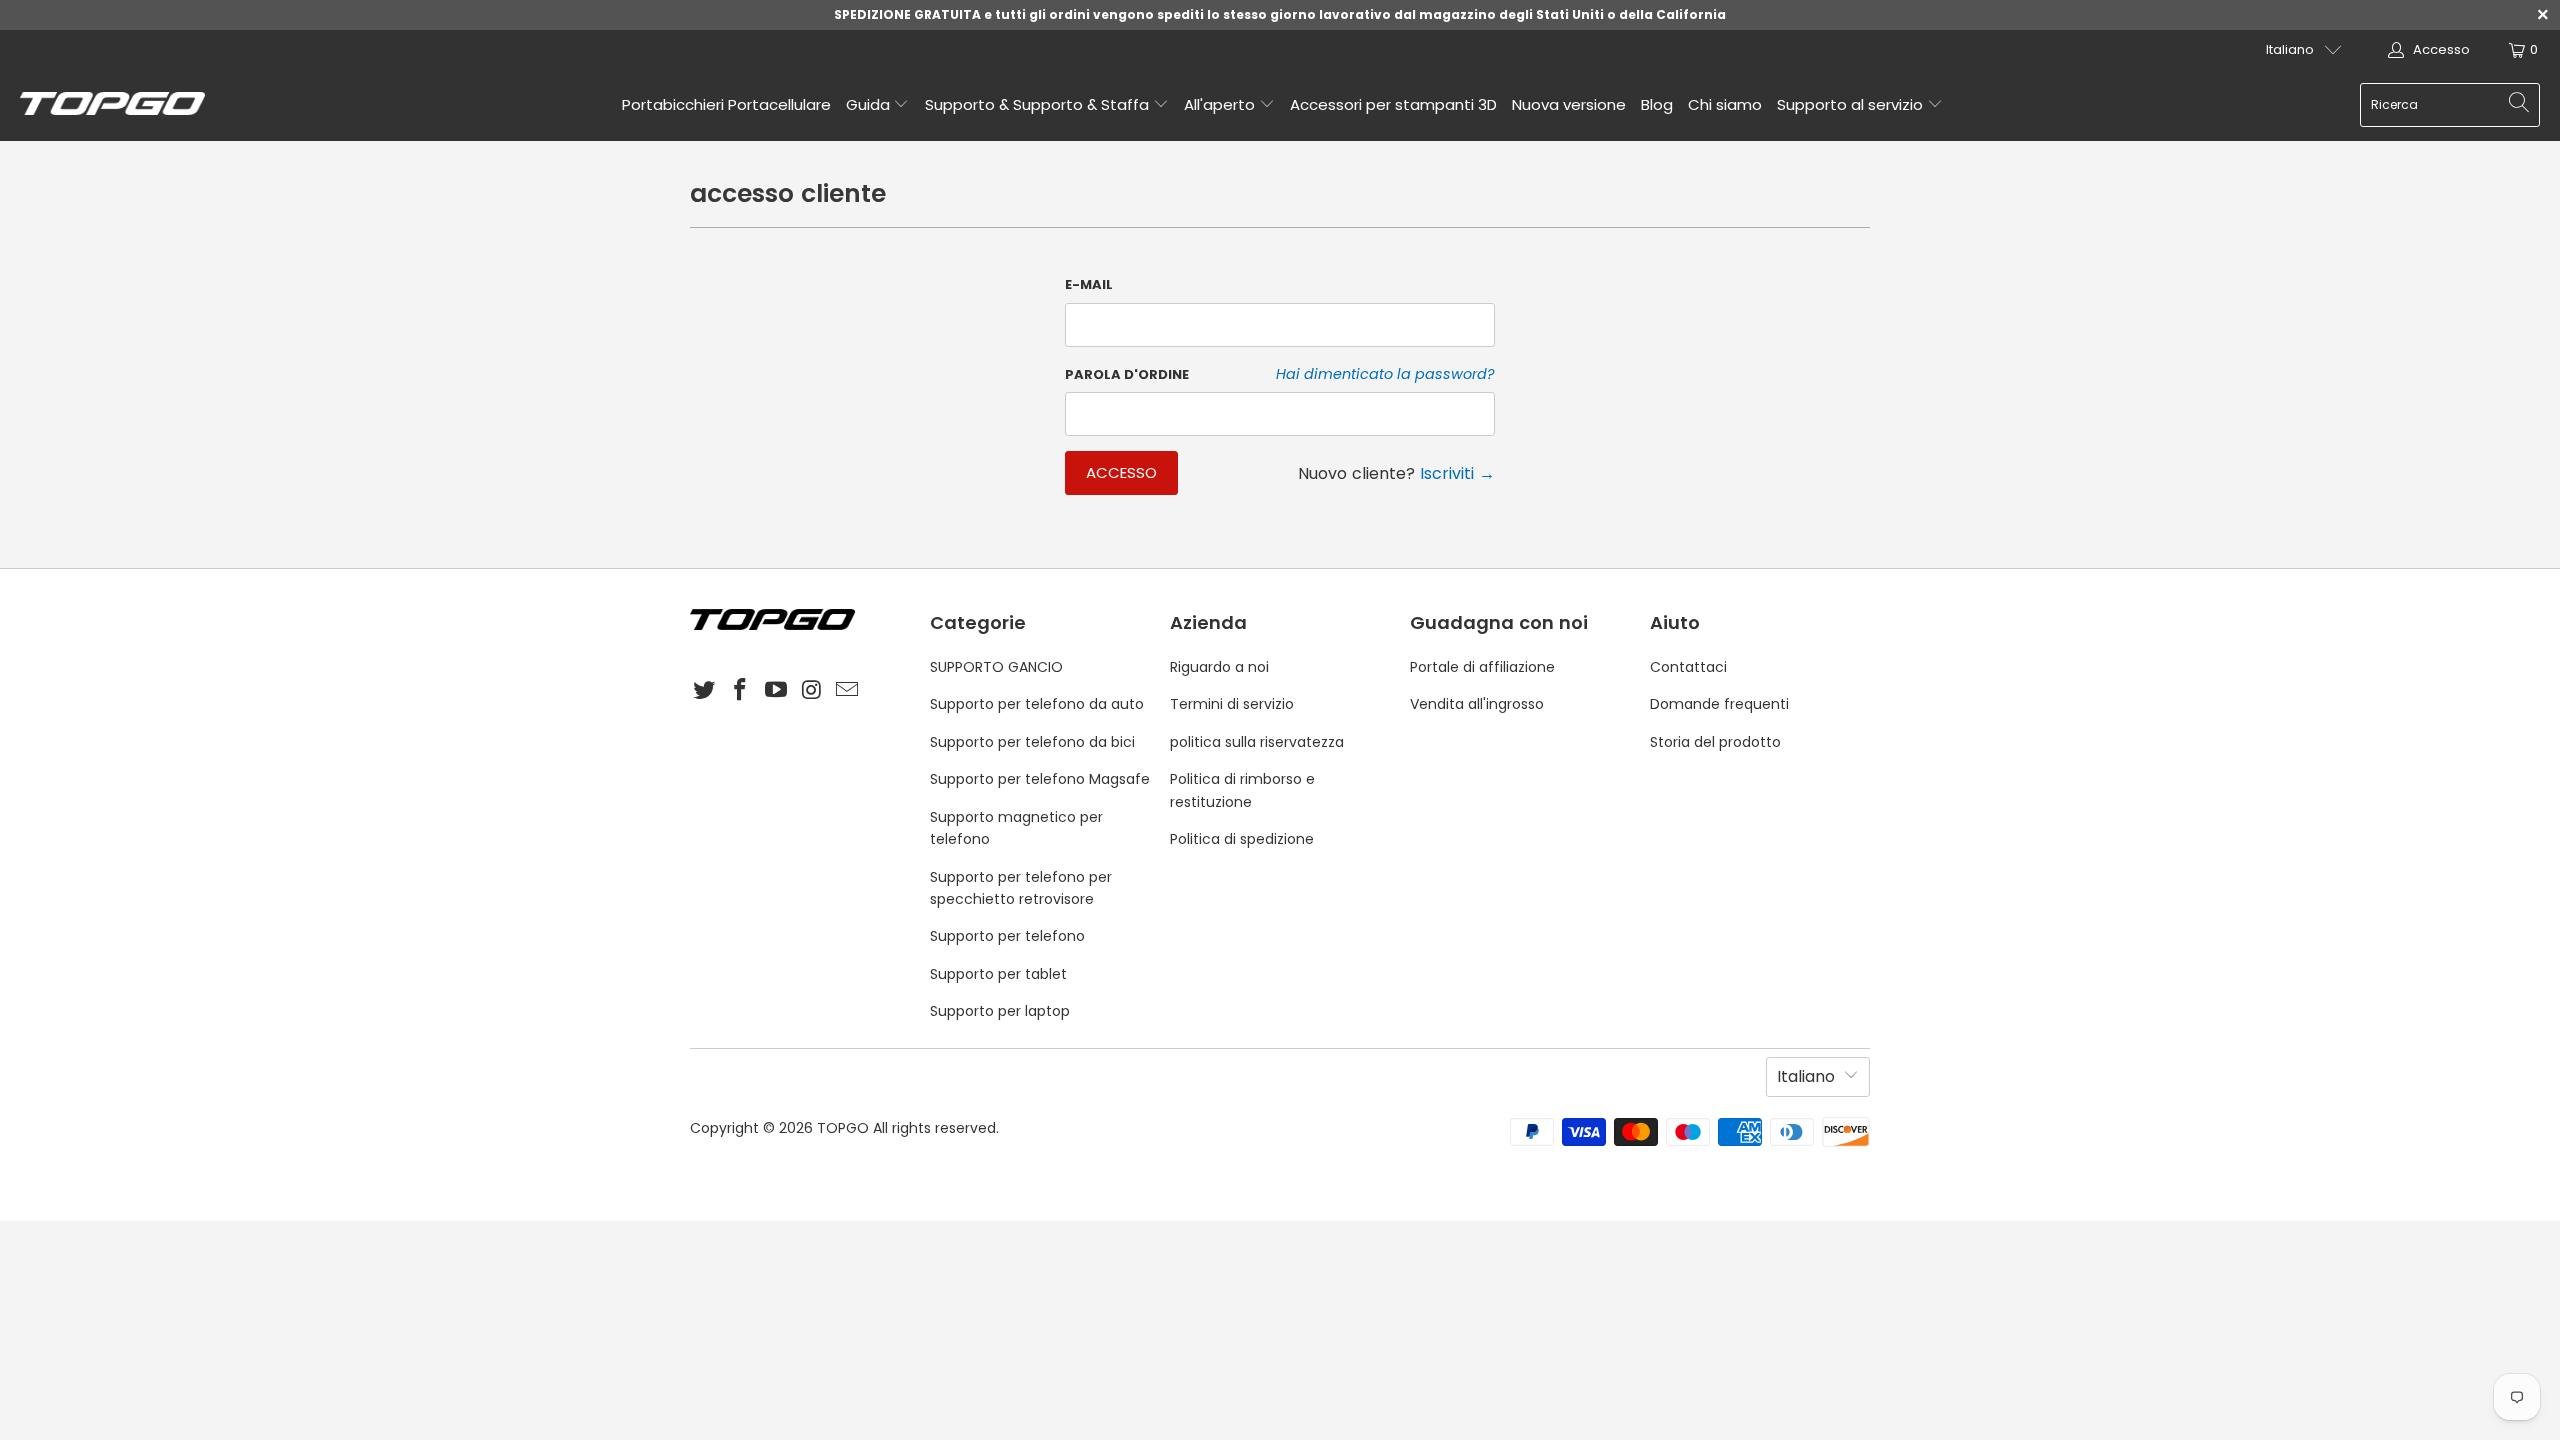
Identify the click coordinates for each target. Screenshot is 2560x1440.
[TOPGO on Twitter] (705, 691)
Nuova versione (1569, 104)
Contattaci (1688, 667)
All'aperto (1221, 104)
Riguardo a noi (1219, 667)
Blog (1657, 104)
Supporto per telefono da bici (1032, 742)
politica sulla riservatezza (1257, 742)
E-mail (1089, 284)
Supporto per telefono (1007, 936)
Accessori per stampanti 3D (1393, 104)
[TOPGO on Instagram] (812, 691)
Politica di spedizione (1242, 839)
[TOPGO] (112, 105)
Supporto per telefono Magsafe (1040, 779)
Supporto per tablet (998, 974)
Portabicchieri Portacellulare (726, 104)
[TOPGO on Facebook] (741, 691)
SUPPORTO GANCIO (996, 667)
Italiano (2290, 49)
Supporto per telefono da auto (1037, 704)
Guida (870, 104)
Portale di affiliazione (1482, 667)
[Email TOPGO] (848, 691)
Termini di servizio (1232, 704)
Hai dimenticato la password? (1385, 374)
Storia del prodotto (1715, 742)
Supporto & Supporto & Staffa (1039, 104)
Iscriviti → (1457, 473)
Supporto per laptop (1000, 1011)
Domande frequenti (1719, 704)
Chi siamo (1725, 104)
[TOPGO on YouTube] (776, 691)
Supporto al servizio (1852, 104)
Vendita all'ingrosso (1477, 704)
